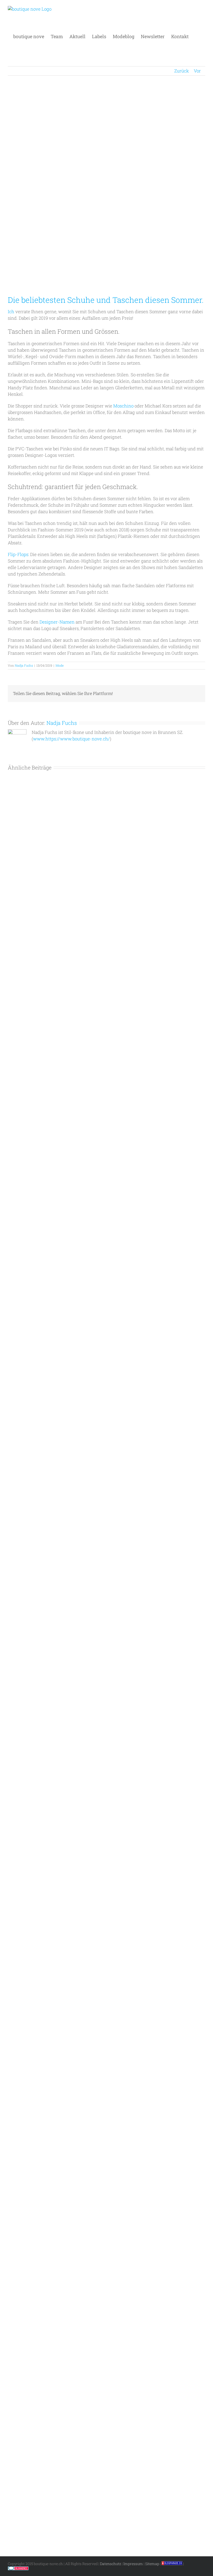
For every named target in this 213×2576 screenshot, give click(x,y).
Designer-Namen (57, 622)
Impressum (133, 2564)
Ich (11, 312)
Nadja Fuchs (24, 665)
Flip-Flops (18, 554)
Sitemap (152, 2564)
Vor (197, 71)
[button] (197, 36)
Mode (60, 665)
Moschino (123, 406)
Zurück (182, 71)
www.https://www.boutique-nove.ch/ (71, 739)
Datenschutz (111, 2564)
